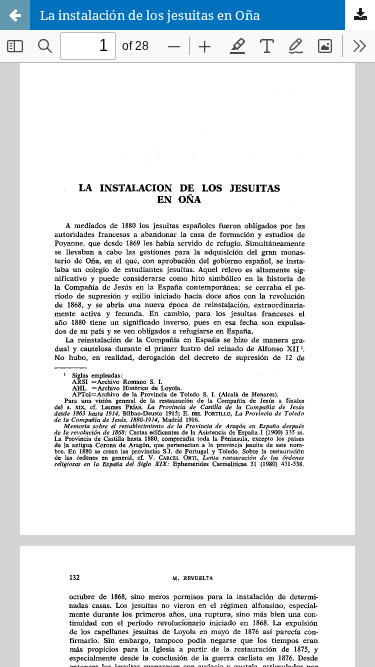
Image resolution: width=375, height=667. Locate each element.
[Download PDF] (360, 15)
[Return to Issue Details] (15, 15)
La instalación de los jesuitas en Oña (150, 15)
